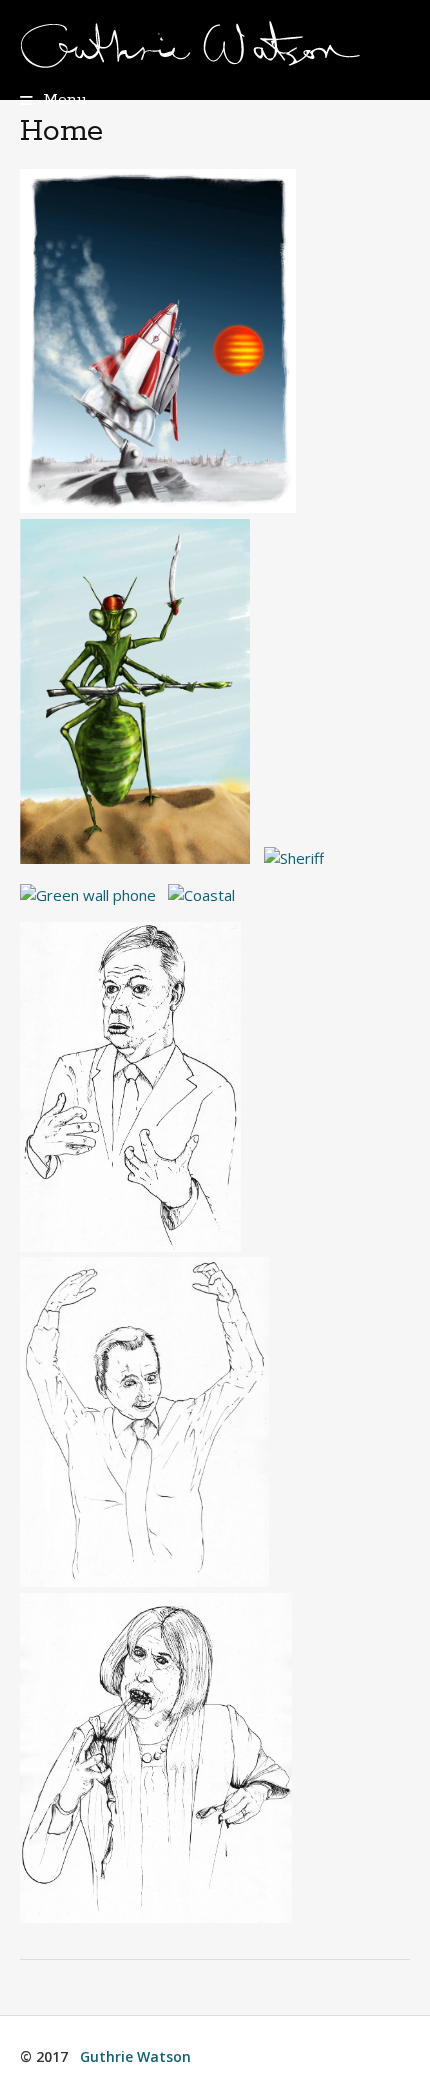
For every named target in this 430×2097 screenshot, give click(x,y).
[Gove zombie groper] (135, 1246)
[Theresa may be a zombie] (156, 1917)
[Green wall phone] (88, 895)
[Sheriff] (294, 858)
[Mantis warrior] (140, 858)
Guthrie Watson (135, 2056)
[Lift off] (163, 507)
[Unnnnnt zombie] (149, 1581)
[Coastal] (201, 895)
